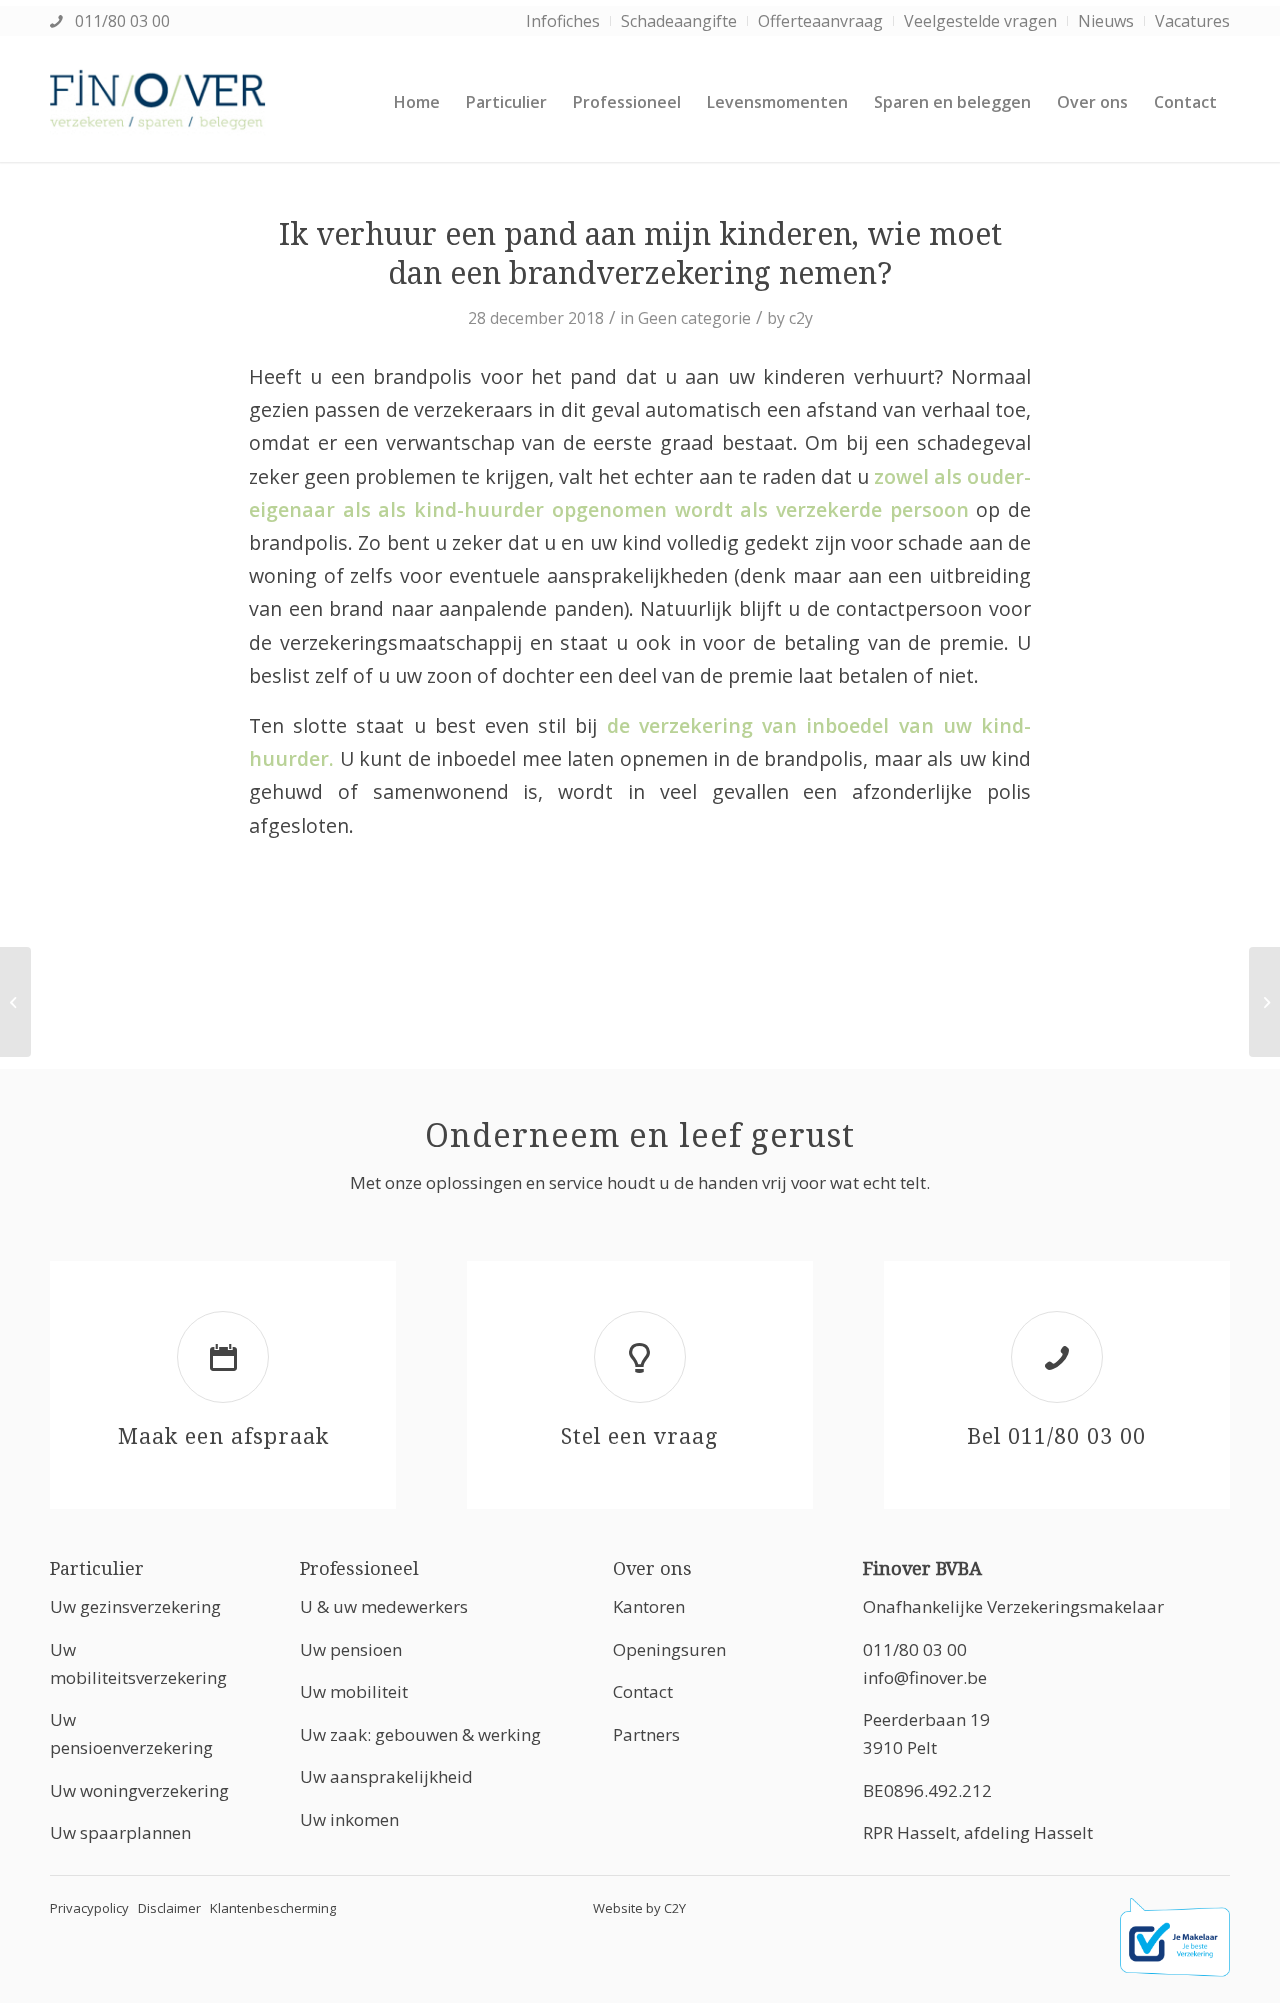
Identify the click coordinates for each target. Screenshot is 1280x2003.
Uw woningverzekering (139, 1790)
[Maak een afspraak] (223, 1357)
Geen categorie (694, 318)
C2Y (675, 1908)
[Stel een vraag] (640, 1357)
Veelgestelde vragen (980, 21)
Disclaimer (169, 1908)
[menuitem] (563, 21)
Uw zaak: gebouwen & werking (420, 1734)
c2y (801, 318)
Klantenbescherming (273, 1908)
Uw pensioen (351, 1649)
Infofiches (563, 21)
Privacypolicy (89, 1908)
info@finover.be (925, 1677)
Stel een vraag (639, 1436)
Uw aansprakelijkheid (386, 1776)
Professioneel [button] (359, 1568)
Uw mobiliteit (354, 1691)
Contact (643, 1691)
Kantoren (649, 1606)
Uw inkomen (349, 1819)
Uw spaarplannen (120, 1832)
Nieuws (1106, 21)
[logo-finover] (158, 102)
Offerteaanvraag (820, 21)
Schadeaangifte (679, 21)
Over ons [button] (652, 1568)
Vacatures (1192, 21)
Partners (646, 1734)
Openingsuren (669, 1649)
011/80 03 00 (120, 21)
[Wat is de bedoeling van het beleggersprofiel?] (15, 1002)
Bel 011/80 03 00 (1056, 1436)
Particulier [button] (97, 1568)
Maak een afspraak (223, 1436)
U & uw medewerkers (384, 1606)
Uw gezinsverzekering (135, 1606)
